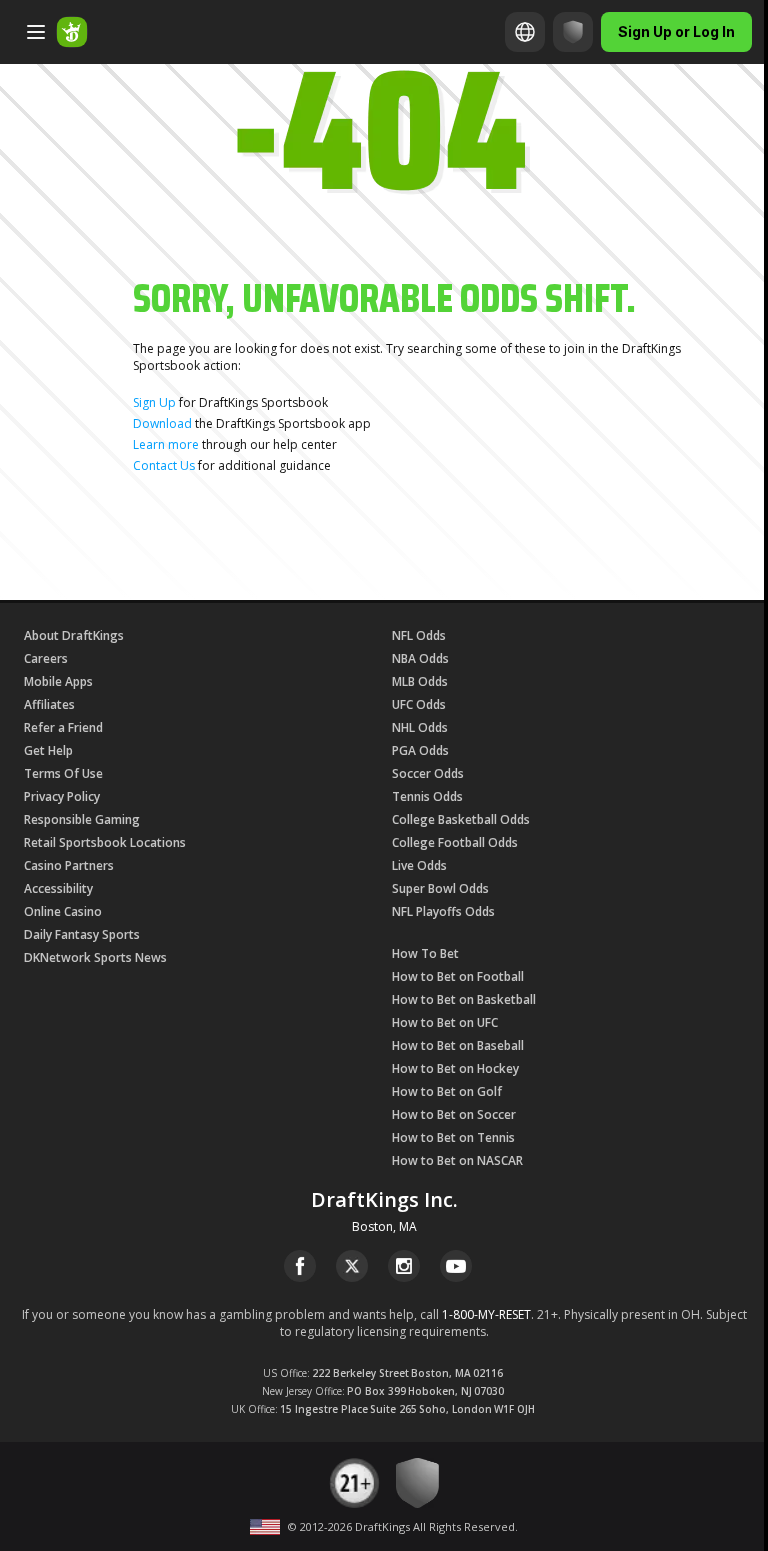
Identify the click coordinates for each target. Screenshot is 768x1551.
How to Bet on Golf (447, 1091)
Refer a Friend (63, 727)
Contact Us (164, 465)
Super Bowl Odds (440, 888)
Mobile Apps (58, 681)
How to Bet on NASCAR (457, 1160)
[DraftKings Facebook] (300, 1266)
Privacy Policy (62, 796)
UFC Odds (419, 704)
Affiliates (49, 704)
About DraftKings (74, 635)
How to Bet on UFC (445, 1022)
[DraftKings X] (352, 1266)
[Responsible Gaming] (573, 32)
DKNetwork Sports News (95, 957)
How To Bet (425, 953)
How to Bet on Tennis (453, 1137)
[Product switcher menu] (36, 32)
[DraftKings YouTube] (456, 1266)
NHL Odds (420, 727)
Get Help (48, 750)
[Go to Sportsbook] (72, 32)
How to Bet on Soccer (454, 1114)
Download (162, 423)
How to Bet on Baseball (458, 1045)
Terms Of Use (63, 773)
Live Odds (419, 865)
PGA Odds (420, 750)
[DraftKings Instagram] (404, 1266)
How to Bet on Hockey (455, 1068)
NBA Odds (420, 658)
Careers (46, 658)
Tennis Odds (427, 796)
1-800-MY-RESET (486, 1314)
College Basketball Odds (461, 819)
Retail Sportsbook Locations (105, 842)
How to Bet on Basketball (464, 999)
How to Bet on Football (458, 976)
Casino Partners (69, 865)
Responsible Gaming (82, 819)
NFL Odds (419, 635)
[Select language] (525, 32)
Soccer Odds (428, 773)
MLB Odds (420, 681)
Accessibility (58, 888)
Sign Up (154, 402)
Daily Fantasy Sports (82, 934)
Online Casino (63, 911)
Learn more (166, 444)
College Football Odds (455, 842)
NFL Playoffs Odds (443, 911)
